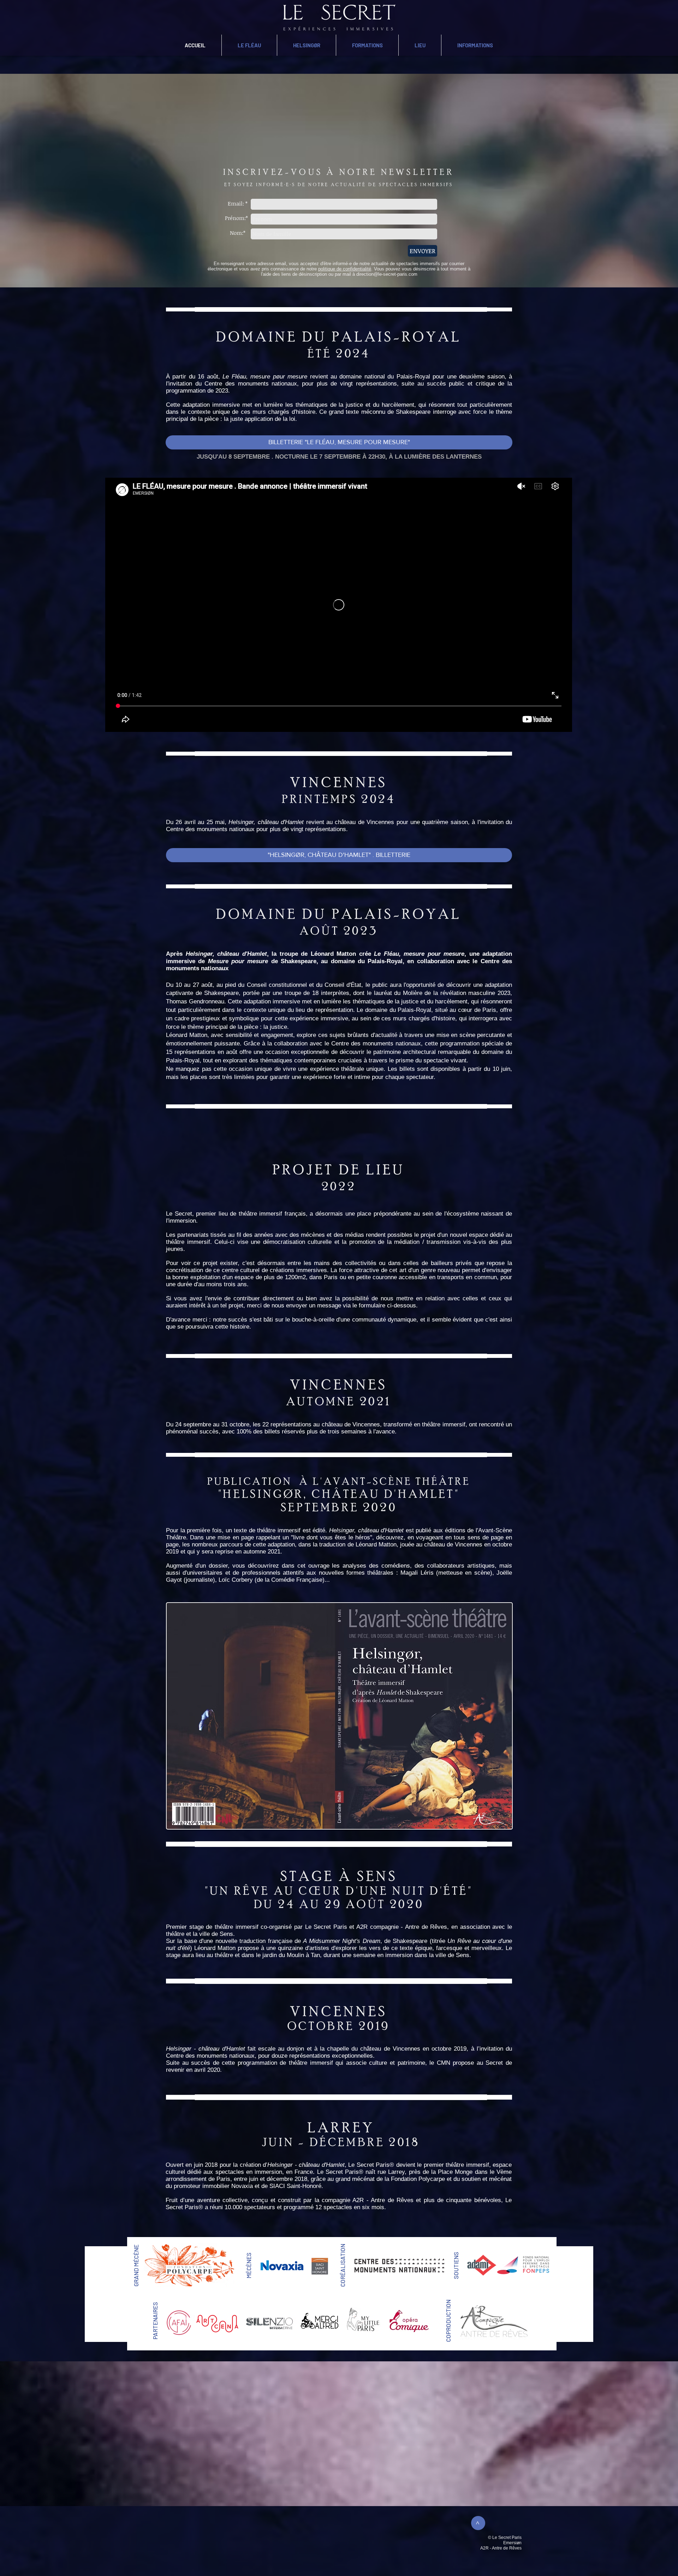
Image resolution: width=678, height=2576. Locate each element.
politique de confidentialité (345, 269)
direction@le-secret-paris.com (387, 274)
